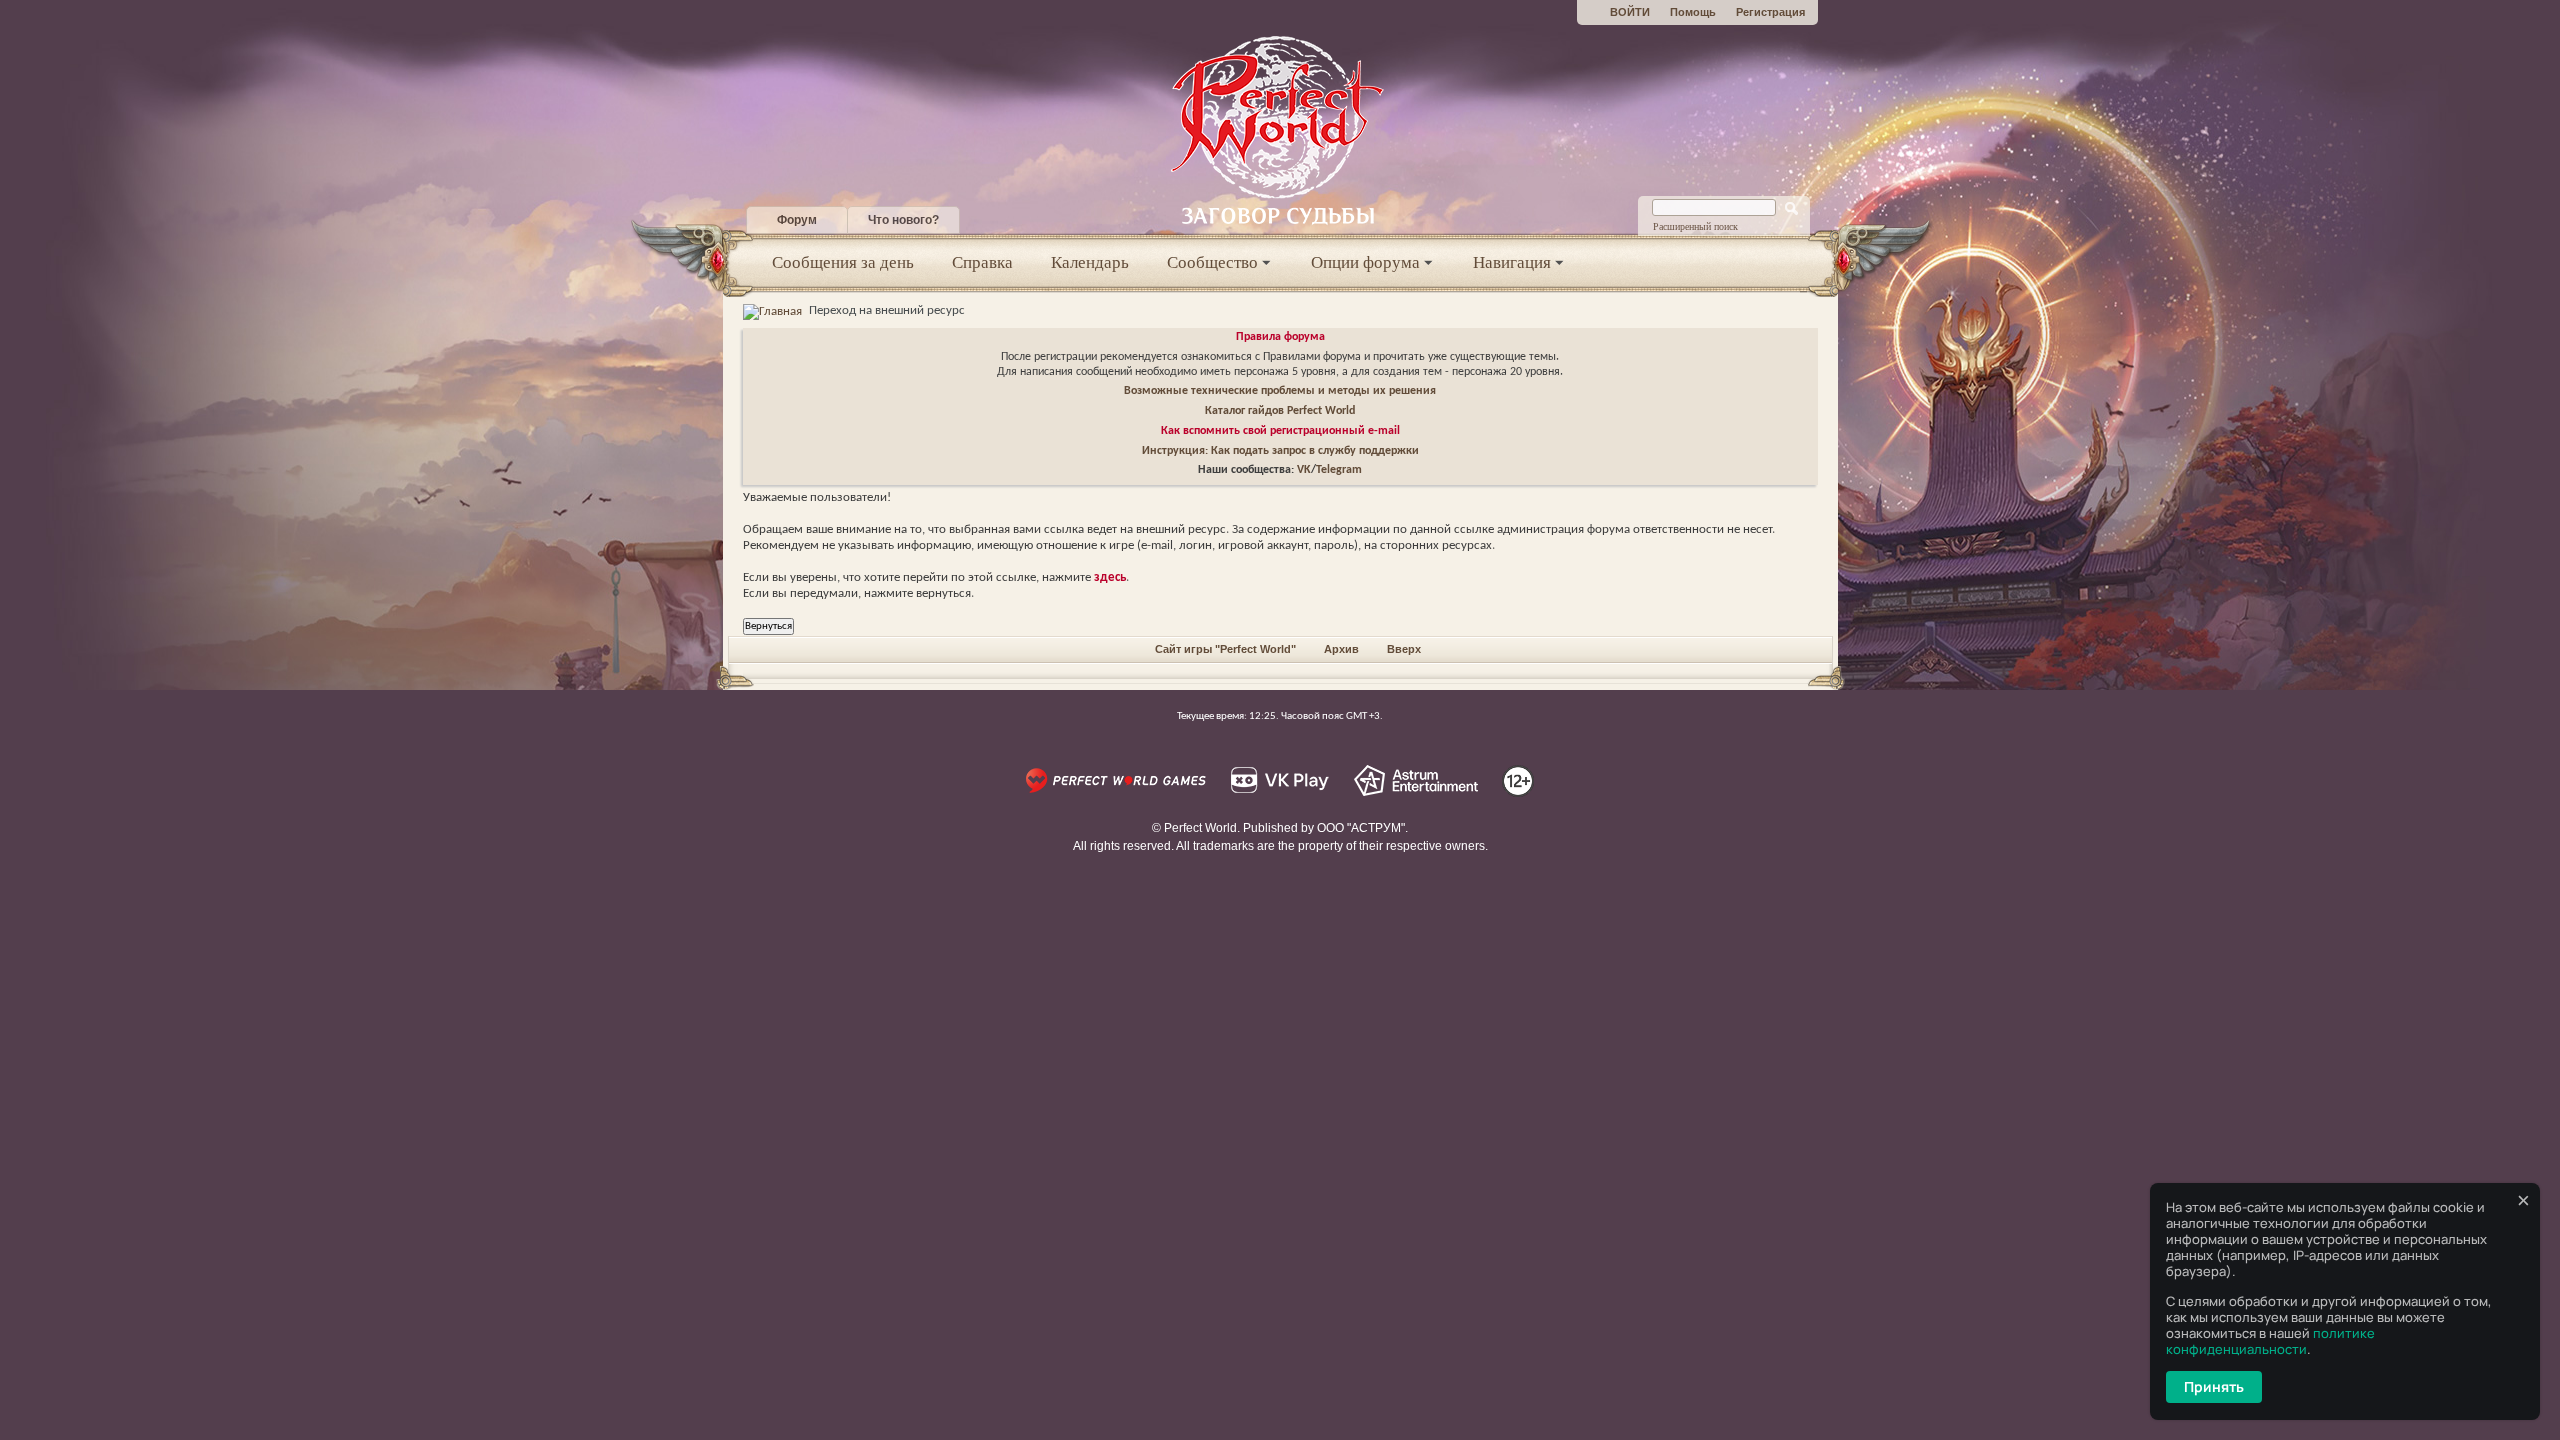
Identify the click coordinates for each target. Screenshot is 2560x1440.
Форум (797, 220)
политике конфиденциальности (2270, 1341)
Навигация (1512, 262)
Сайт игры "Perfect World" (1225, 649)
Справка (982, 262)
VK (1304, 470)
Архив (1341, 649)
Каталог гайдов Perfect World (1280, 411)
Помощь (1693, 12)
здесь (1110, 577)
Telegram (1339, 470)
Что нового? (903, 220)
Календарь (1090, 262)
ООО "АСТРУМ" (1361, 828)
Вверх (1404, 649)
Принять (2214, 1386)
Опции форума (1365, 262)
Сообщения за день (843, 262)
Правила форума (1280, 337)
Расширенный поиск (1695, 226)
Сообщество (1212, 262)
